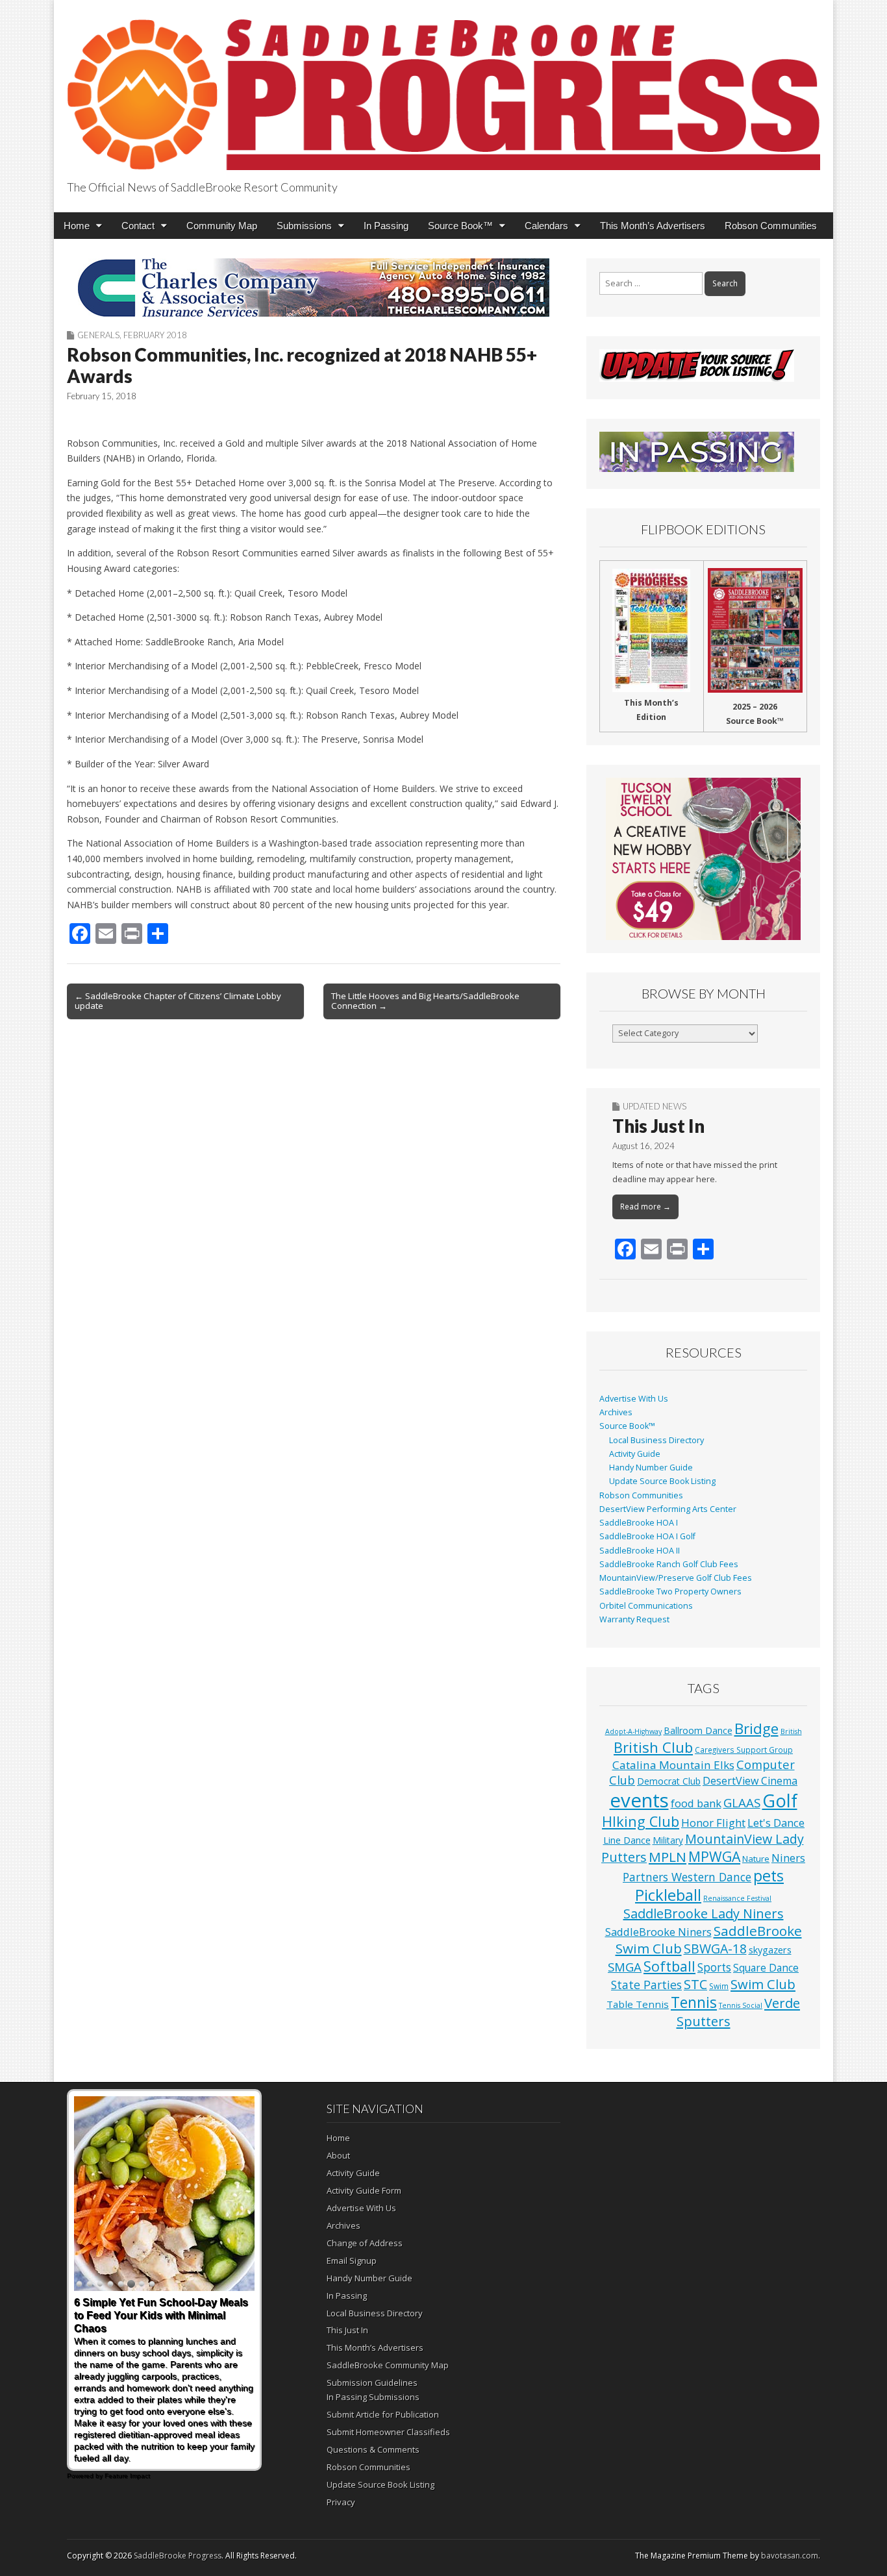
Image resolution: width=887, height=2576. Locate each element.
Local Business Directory (656, 1440)
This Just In (658, 1126)
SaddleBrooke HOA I (639, 1523)
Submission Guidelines (372, 2383)
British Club (653, 1747)
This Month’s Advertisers (653, 226)
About (338, 2155)
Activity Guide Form (364, 2190)
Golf (780, 1801)
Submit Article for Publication (383, 2414)
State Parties (646, 1985)
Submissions (304, 226)
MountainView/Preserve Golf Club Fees (676, 1578)
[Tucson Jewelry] (703, 859)
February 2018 (155, 335)
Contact (138, 226)
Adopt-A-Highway (633, 1731)
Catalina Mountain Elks (673, 1765)
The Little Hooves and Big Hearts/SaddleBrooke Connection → (425, 1001)
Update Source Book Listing (662, 1481)
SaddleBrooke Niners (658, 1932)
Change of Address (365, 2243)
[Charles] (314, 288)
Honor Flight (713, 1823)
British (791, 1731)
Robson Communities (771, 226)
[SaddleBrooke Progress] (443, 87)
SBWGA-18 (715, 1949)
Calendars (546, 226)
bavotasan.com (790, 2556)
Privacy (341, 2502)
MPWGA (714, 1856)
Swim (719, 1986)
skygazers (770, 1950)
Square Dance (766, 1968)
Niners (788, 1858)
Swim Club (763, 1984)
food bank (696, 1803)
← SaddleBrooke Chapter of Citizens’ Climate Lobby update (178, 1001)
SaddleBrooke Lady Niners (704, 1913)
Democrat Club (669, 1781)
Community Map (222, 226)
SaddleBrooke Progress (178, 2556)
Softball (669, 1966)
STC (695, 1984)
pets (768, 1876)
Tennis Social (741, 2005)
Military (668, 1840)
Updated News (655, 1106)
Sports (714, 1967)
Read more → (645, 1207)
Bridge (756, 1728)
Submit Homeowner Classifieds (388, 2432)
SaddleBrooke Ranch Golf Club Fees (669, 1564)
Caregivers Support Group (744, 1750)
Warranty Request (634, 1619)
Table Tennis (638, 2004)
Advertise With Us (634, 1399)
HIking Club (641, 1821)
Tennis (694, 2002)
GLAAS (742, 1802)
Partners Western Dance (687, 1877)
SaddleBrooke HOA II (640, 1551)
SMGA (625, 1967)
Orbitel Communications (646, 1606)
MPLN (668, 1857)
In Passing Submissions (373, 2397)
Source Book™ (460, 226)
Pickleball (668, 1895)
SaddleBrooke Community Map (388, 2365)
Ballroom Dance (698, 1730)
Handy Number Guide (651, 1468)
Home (77, 226)
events (639, 1800)
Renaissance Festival (737, 1898)
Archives (616, 1412)
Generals (98, 335)
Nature (756, 1859)
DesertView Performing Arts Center (668, 1509)
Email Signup (352, 2260)
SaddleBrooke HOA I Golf (647, 1536)
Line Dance (627, 1840)
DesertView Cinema (750, 1781)
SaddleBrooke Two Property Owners (670, 1591)
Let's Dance (776, 1823)
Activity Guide (635, 1454)
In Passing (386, 226)
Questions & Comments (373, 2449)
